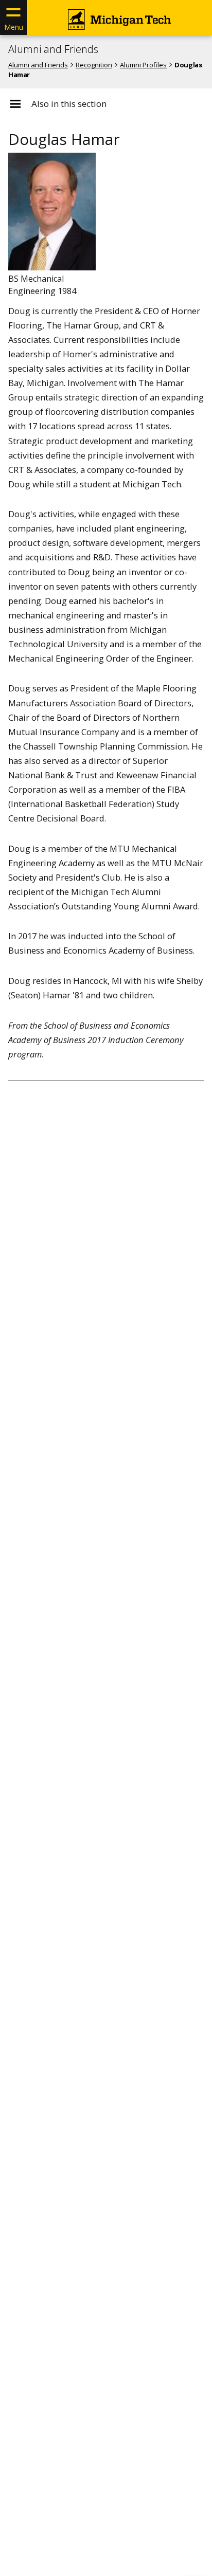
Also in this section (69, 104)
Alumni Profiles (143, 65)
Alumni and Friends (53, 49)
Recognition (94, 65)
